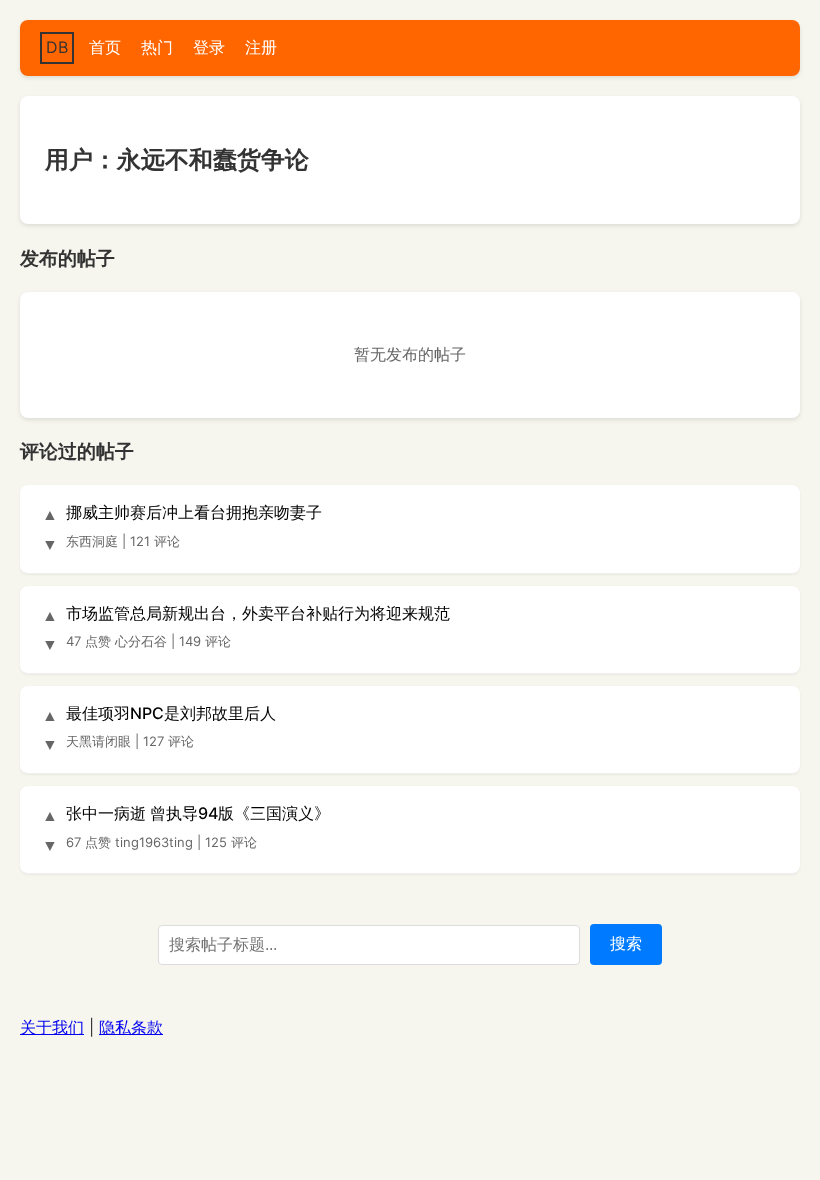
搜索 (626, 943)
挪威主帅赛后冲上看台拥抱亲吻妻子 (194, 512)
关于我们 (52, 1027)
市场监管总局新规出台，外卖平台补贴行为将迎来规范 (258, 613)
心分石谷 (141, 641)
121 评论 (155, 541)
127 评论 (168, 741)
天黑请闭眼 (98, 741)
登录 (209, 47)
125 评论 (231, 842)
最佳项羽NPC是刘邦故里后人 (171, 713)
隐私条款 (131, 1027)
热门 (157, 47)
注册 (261, 47)
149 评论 (205, 641)
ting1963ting (154, 842)
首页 (105, 47)
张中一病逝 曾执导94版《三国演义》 (198, 813)
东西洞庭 (92, 541)
